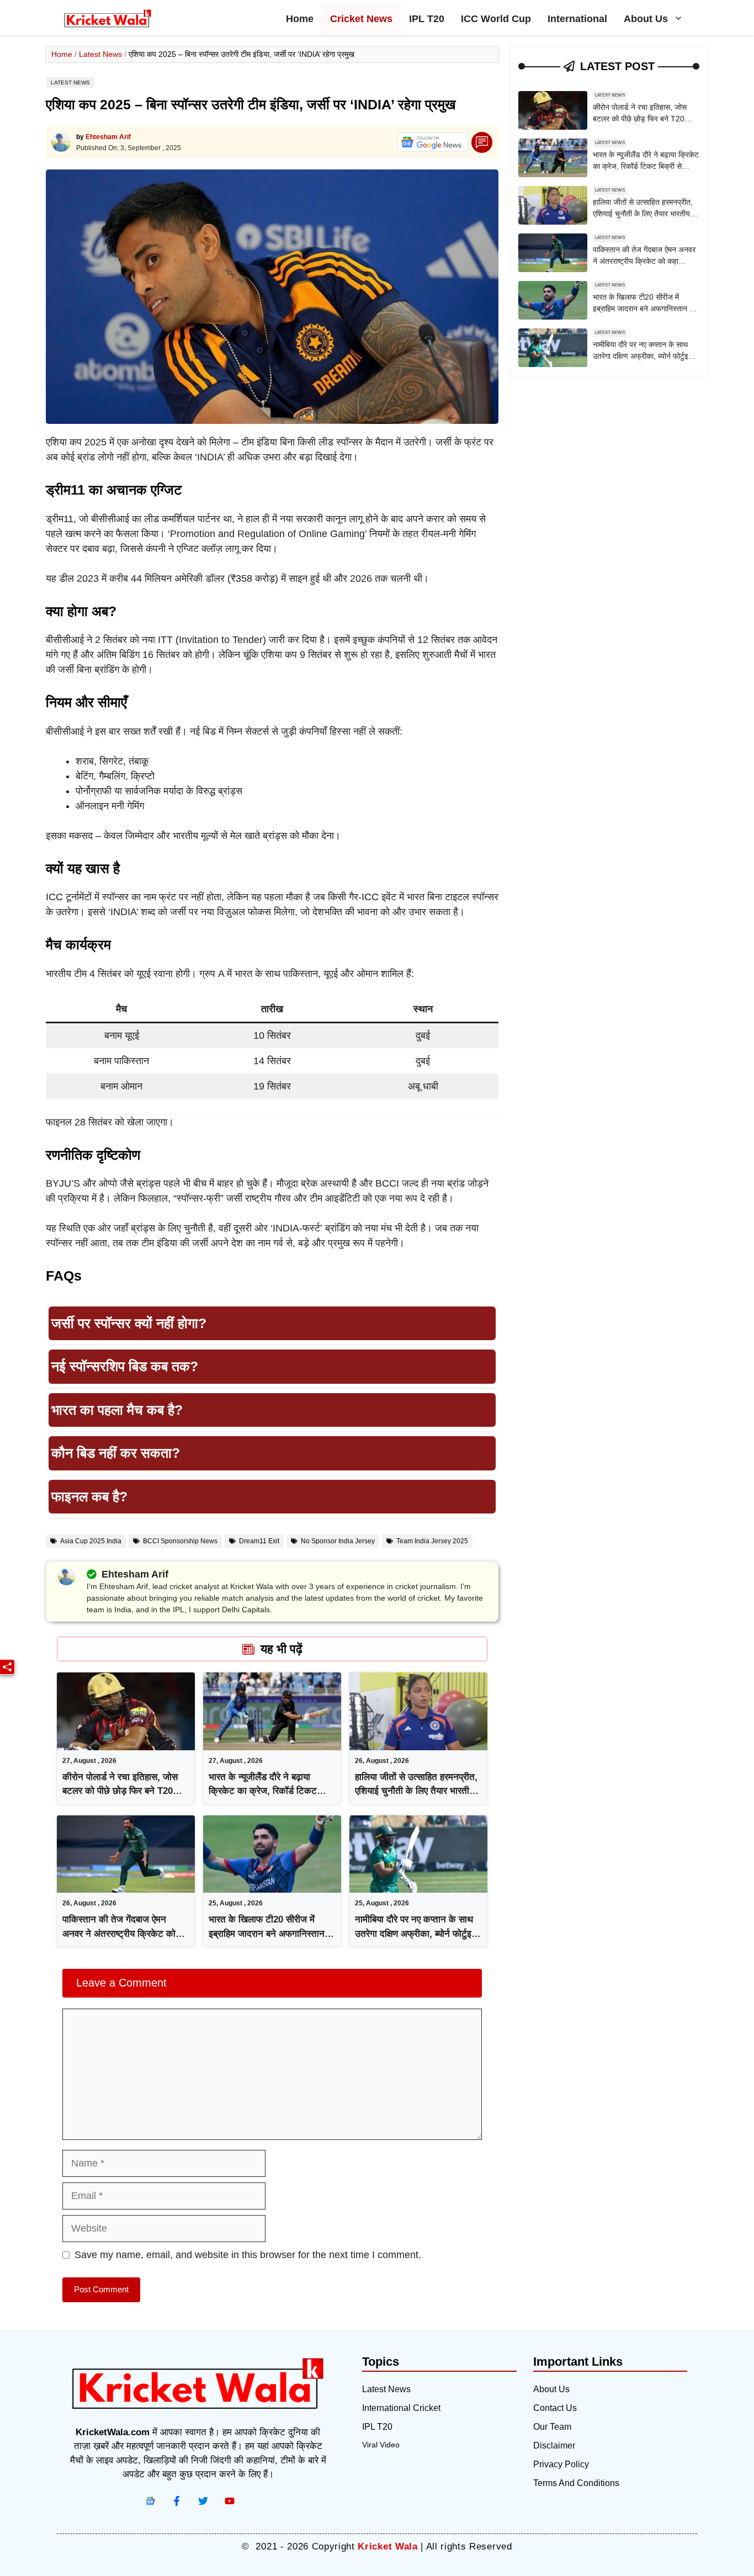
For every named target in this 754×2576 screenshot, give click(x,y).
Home (300, 19)
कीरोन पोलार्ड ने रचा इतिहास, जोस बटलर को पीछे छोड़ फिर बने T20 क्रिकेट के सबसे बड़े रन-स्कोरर (120, 1791)
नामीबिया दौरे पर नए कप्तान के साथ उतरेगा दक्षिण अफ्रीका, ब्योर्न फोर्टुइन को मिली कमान (416, 1934)
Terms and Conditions (576, 2483)
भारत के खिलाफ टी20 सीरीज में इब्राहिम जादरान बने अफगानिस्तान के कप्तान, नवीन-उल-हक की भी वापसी (272, 1934)
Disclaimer (554, 2445)
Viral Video (381, 2445)
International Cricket (401, 2408)
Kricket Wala (387, 2546)
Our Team (552, 2427)
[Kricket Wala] (108, 19)
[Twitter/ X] (203, 2501)
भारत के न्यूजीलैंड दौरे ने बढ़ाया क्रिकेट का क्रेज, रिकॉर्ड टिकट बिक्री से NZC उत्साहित (263, 1791)
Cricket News (361, 19)
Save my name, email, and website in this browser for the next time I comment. (248, 2255)
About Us (646, 19)
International (577, 19)
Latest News (100, 54)
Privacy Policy (561, 2464)
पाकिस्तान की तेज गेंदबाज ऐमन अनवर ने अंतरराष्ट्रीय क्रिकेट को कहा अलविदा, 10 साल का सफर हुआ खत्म (644, 261)
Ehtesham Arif (108, 137)
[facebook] (150, 2501)
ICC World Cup (496, 19)
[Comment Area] (482, 143)
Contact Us (555, 2408)
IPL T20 (427, 19)
